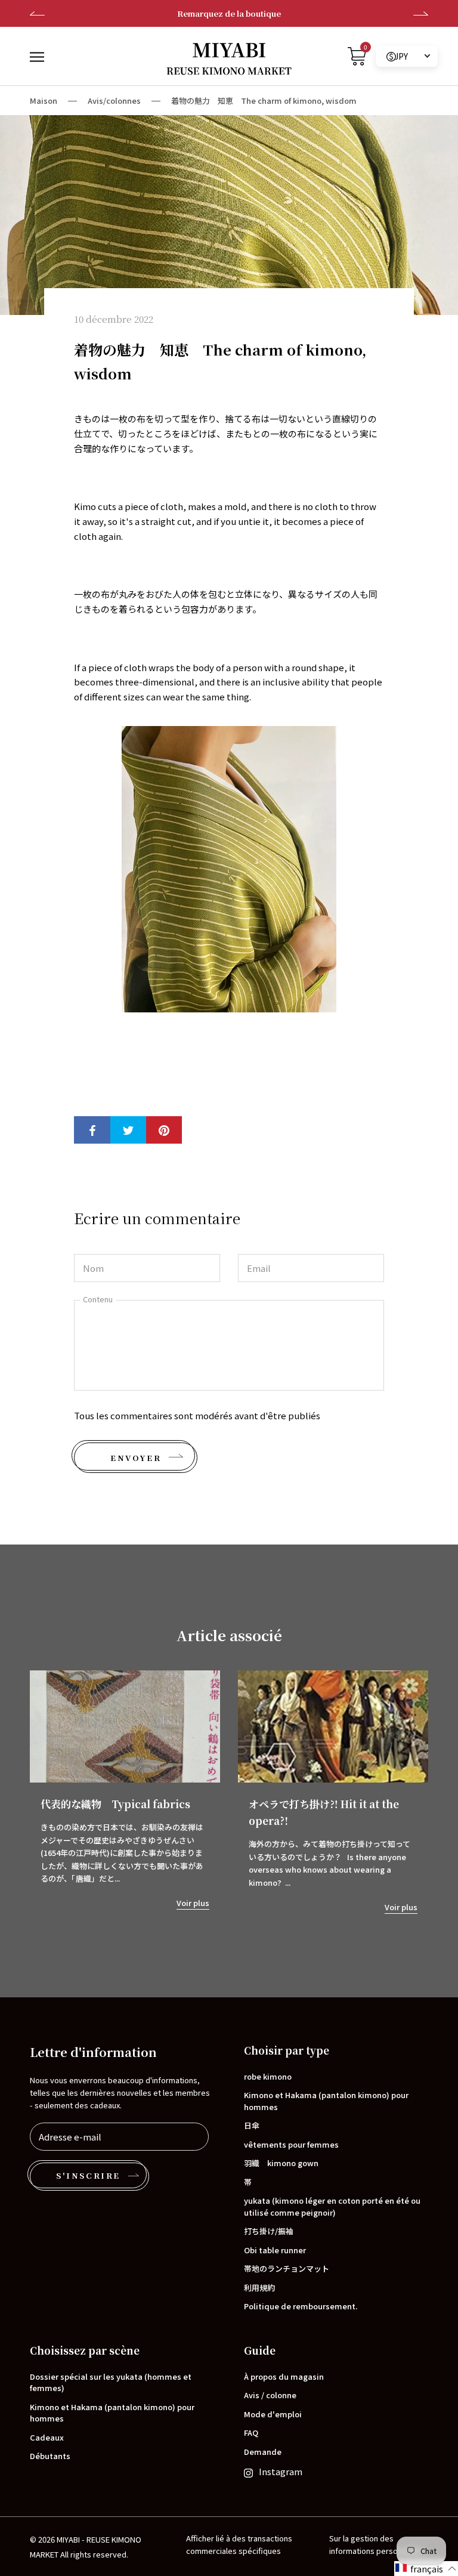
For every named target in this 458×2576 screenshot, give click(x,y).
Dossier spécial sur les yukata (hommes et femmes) (111, 2382)
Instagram (281, 2471)
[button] (426, 2569)
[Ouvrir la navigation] (37, 56)
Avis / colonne (270, 2395)
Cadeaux (47, 2437)
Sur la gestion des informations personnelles (376, 2544)
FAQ (251, 2433)
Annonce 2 (229, 13)
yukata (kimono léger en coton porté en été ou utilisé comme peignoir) (332, 2206)
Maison (44, 101)
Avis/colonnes (114, 101)
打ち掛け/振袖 (269, 2231)
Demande (263, 2452)
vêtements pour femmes (291, 2144)
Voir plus (193, 1903)
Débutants (50, 2456)
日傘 (252, 2125)
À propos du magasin (284, 2376)
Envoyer (136, 1458)
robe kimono (268, 2076)
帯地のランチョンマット (287, 2268)
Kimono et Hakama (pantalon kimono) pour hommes (326, 2101)
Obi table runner (275, 2250)
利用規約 (259, 2288)
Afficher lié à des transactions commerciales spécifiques (239, 2544)
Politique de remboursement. (301, 2306)
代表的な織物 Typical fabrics (115, 1804)
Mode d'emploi (273, 2414)
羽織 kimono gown (281, 2163)
